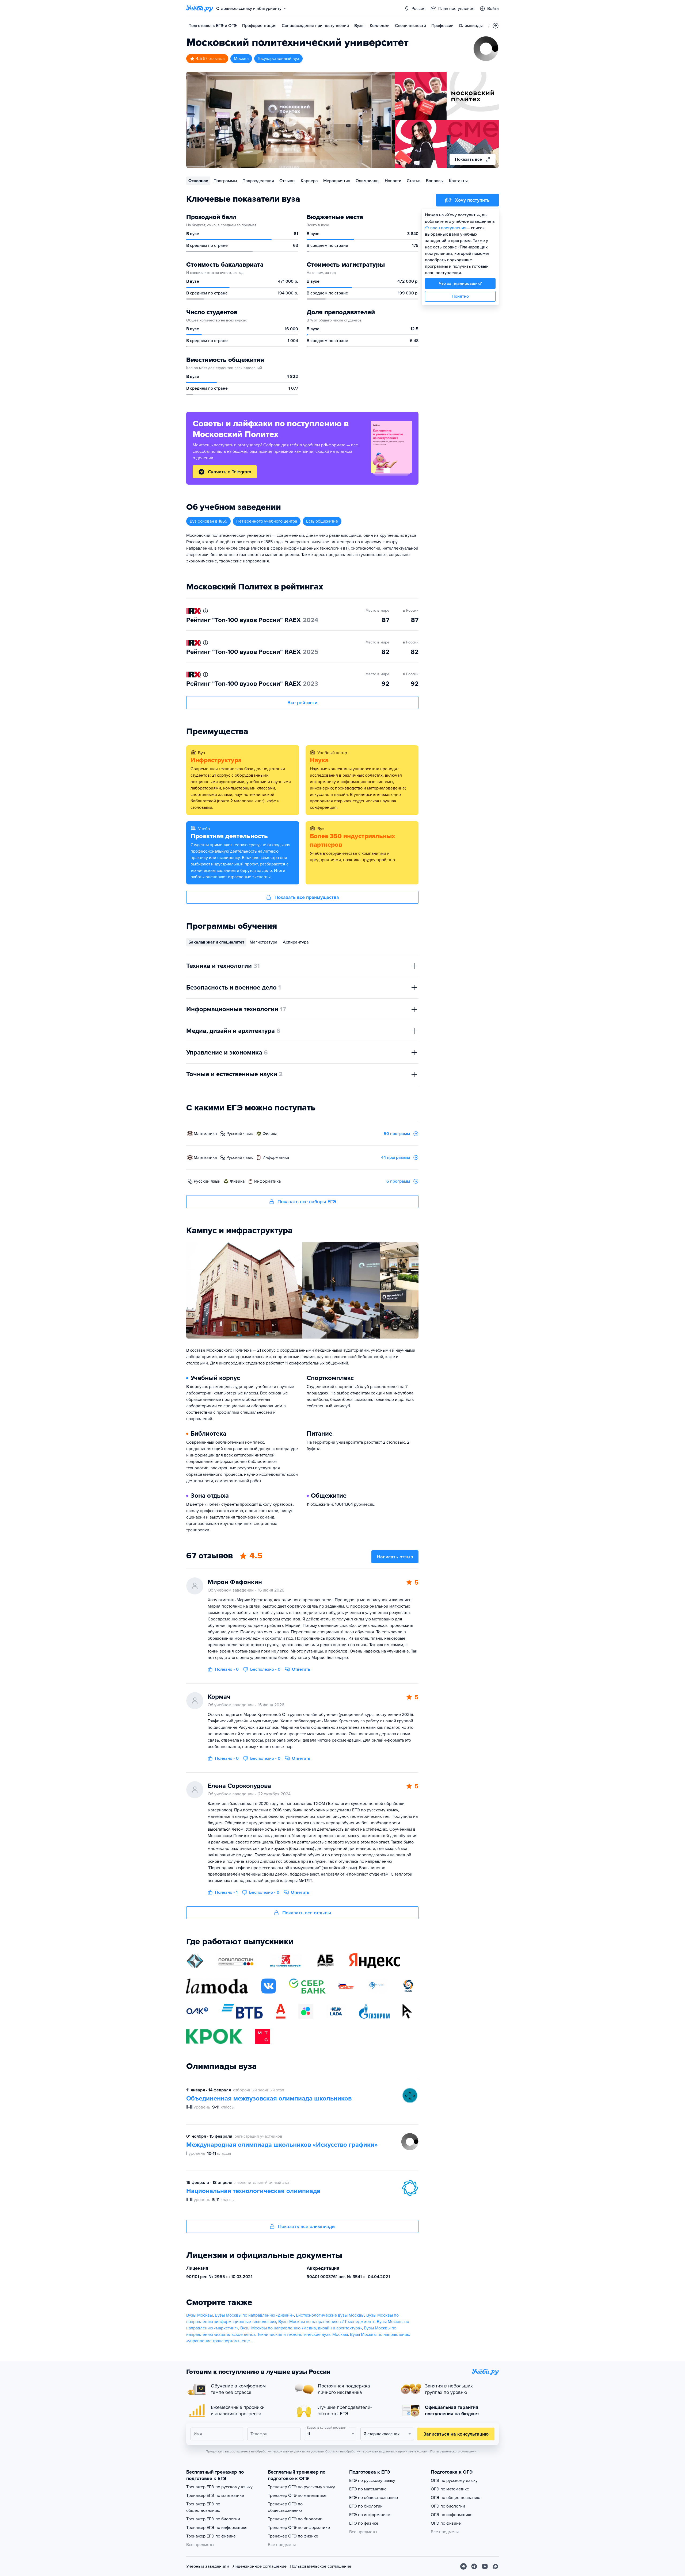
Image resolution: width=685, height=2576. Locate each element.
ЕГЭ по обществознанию (374, 2498)
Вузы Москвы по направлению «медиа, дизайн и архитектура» (301, 2328)
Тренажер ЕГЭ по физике (211, 2536)
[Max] (496, 2566)
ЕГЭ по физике (364, 2523)
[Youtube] (485, 2566)
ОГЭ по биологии (448, 2506)
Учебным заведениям (208, 2566)
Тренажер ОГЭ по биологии (295, 2519)
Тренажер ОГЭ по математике (297, 2495)
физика (270, 1134)
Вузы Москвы (199, 2315)
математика (205, 1134)
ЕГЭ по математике (368, 2489)
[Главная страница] (200, 9)
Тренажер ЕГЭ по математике (215, 2495)
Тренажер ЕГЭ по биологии (213, 2519)
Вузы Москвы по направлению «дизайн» (254, 2315)
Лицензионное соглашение (260, 2566)
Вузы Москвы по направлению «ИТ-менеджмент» (326, 2322)
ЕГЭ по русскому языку (372, 2481)
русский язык (240, 1134)
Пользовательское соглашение (321, 2566)
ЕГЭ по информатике (370, 2515)
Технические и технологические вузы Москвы (303, 2334)
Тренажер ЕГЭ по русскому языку (219, 2487)
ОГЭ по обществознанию (456, 2498)
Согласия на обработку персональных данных (360, 2451)
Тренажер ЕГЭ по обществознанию (203, 2507)
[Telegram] (474, 2566)
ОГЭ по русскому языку (454, 2481)
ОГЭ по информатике (452, 2515)
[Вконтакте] (463, 2566)
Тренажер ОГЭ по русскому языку (301, 2487)
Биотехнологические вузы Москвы (330, 2315)
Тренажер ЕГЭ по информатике (217, 2528)
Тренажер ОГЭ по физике (293, 2536)
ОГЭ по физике (446, 2523)
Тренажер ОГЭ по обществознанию (285, 2507)
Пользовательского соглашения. (455, 2451)
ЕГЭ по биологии (366, 2506)
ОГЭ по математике (450, 2489)
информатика (276, 1157)
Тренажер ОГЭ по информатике (299, 2528)
